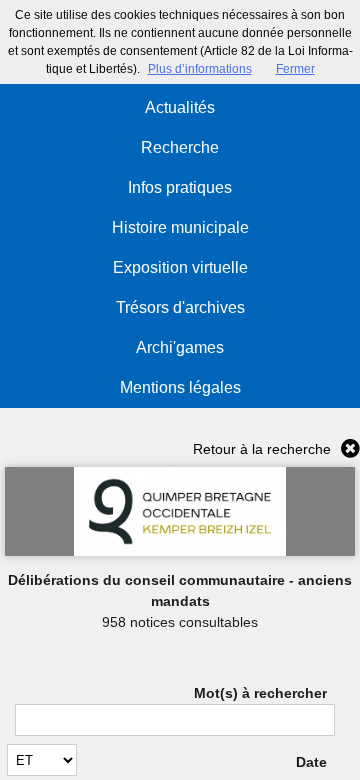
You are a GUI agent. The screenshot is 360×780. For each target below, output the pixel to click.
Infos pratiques (180, 187)
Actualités (180, 107)
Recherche (180, 147)
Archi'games (180, 347)
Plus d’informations (200, 69)
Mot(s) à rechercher (260, 693)
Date (311, 762)
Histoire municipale (180, 227)
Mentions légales (180, 387)
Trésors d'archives (180, 307)
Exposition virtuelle (180, 267)
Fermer (295, 69)
